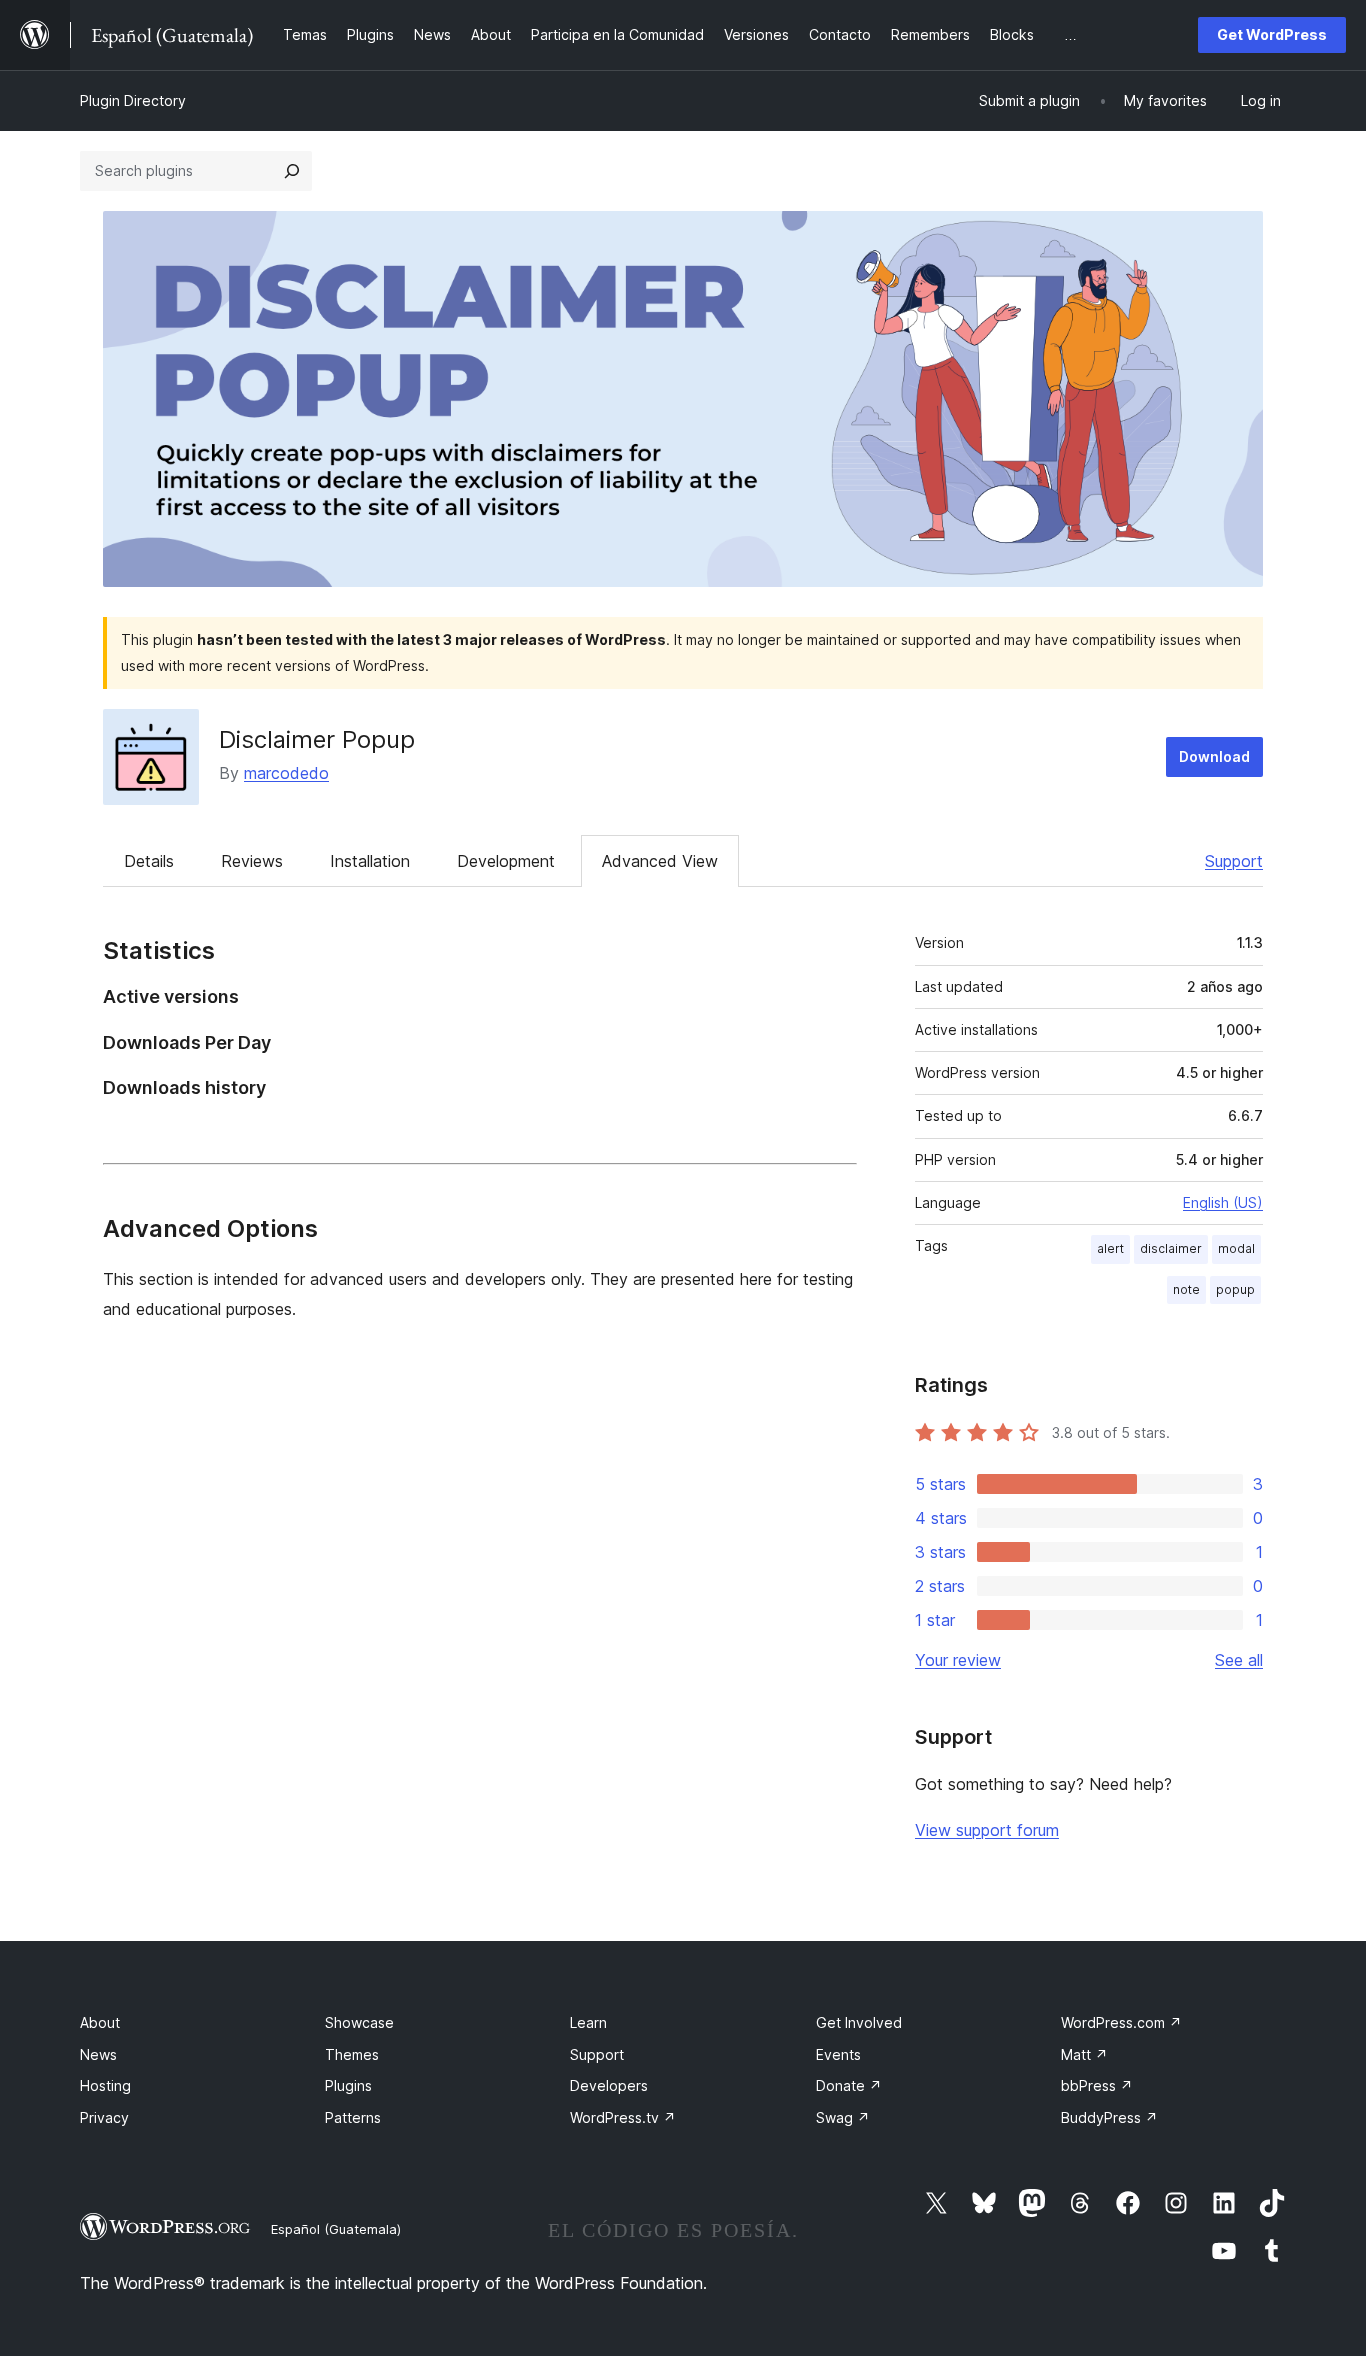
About (100, 2022)
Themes (352, 2054)
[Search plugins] (292, 171)
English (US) (1223, 1202)
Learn (588, 2022)
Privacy (104, 2117)
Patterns (353, 2117)
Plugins (348, 2085)
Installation (370, 861)
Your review (958, 1660)
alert (1110, 1248)
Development (506, 861)
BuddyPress (1109, 2117)
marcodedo (286, 773)
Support (1234, 861)
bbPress (1097, 2085)
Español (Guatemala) (336, 2229)
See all (1239, 1660)
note (1186, 1289)
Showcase (359, 2022)
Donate (849, 2085)
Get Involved (859, 2022)
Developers (609, 2085)
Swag (843, 2117)
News (98, 2054)
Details (149, 861)
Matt (1084, 2054)
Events (838, 2054)
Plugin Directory (133, 100)
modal (1236, 1248)
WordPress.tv (623, 2117)
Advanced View (660, 861)
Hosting (105, 2085)
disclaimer (1171, 1248)
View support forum (987, 1830)
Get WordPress (1272, 34)
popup (1235, 1289)
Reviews (252, 861)
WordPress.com (1121, 2022)
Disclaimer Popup (317, 739)
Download (1214, 756)
